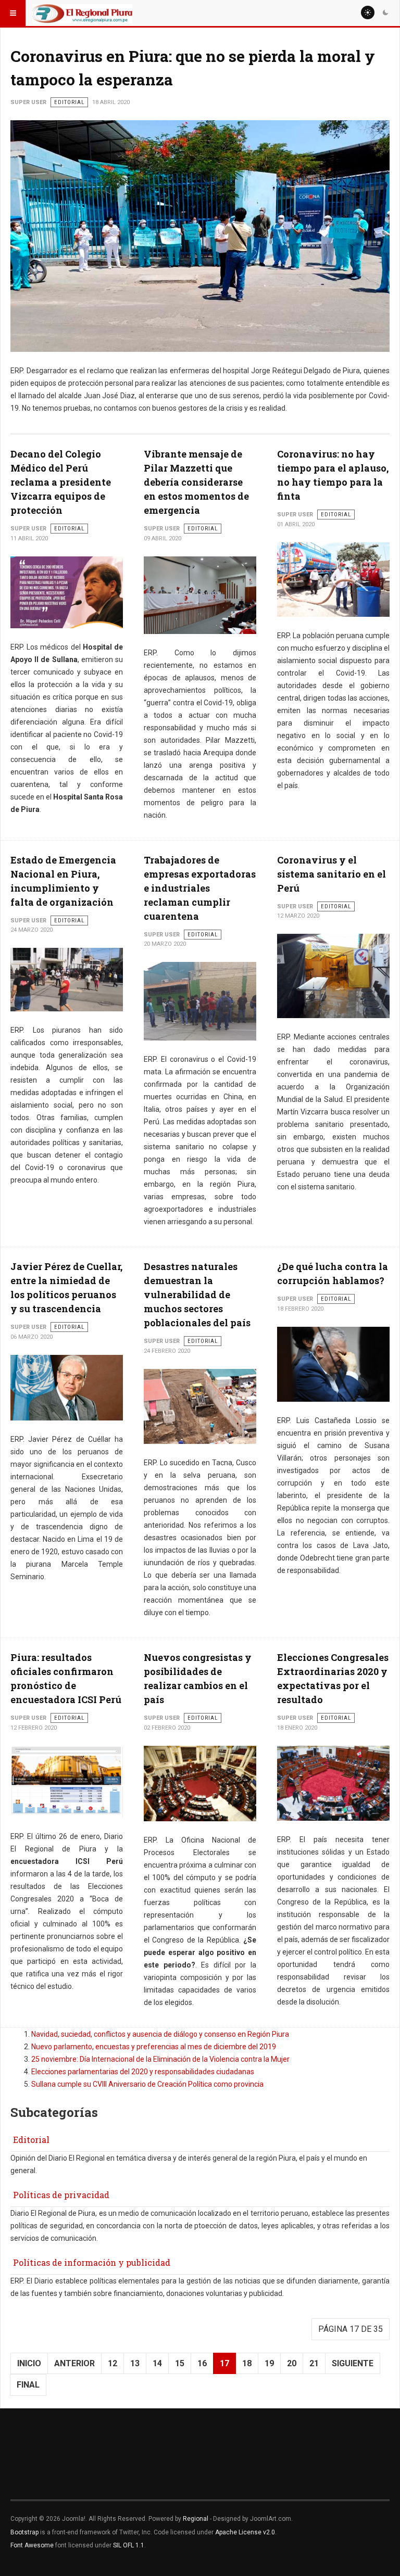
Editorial (31, 2140)
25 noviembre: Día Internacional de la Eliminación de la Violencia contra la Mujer (160, 2059)
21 (314, 2363)
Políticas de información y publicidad (92, 2262)
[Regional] (82, 13)
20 (292, 2363)
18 (247, 2363)
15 (180, 2363)
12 (113, 2363)
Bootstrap (24, 2532)
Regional (196, 2519)
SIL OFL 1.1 (129, 2545)
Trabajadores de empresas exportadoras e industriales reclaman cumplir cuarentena (200, 888)
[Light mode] (368, 12)
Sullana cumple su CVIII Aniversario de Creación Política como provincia (147, 2084)
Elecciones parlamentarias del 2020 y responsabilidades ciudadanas (143, 2072)
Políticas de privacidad (61, 2195)
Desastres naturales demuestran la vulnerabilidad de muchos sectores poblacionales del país (197, 1295)
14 (157, 2363)
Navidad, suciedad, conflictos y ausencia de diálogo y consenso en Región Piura (160, 2034)
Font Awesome (32, 2545)
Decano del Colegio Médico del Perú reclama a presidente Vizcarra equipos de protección (61, 482)
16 (202, 2363)
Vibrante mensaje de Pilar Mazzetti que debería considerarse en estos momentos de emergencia (196, 482)
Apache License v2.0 (245, 2532)
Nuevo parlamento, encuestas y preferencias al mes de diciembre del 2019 (154, 2047)
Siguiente (353, 2363)
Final (28, 2385)
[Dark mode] (385, 12)
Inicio (29, 2363)
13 (135, 2363)
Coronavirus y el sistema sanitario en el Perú (332, 874)
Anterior (74, 2363)
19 (269, 2363)
